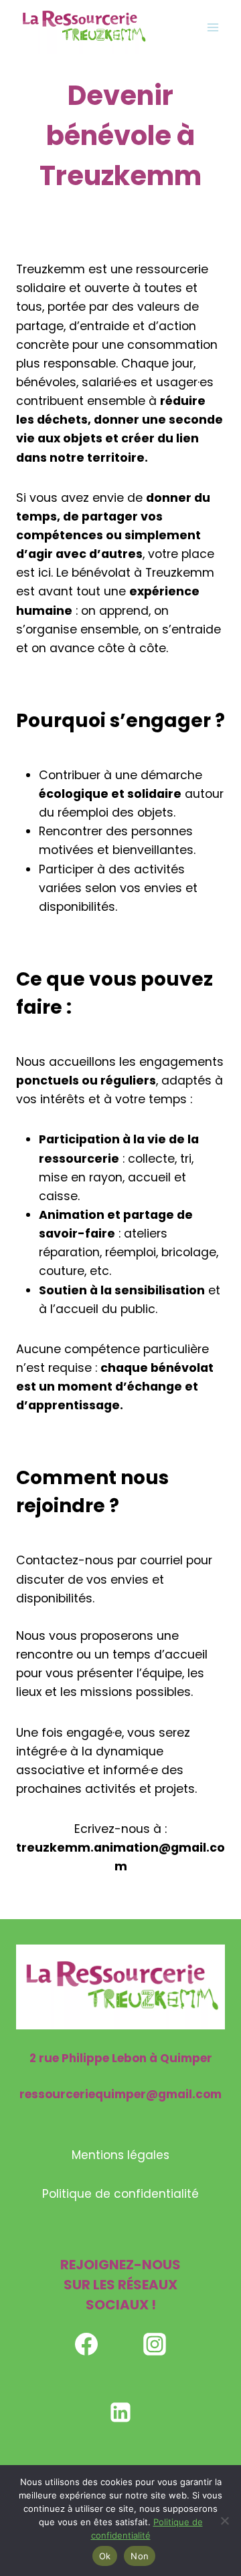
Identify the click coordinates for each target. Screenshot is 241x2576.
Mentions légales (120, 2155)
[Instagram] (155, 2344)
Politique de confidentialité (120, 2194)
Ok (105, 2556)
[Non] (224, 2521)
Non (140, 2556)
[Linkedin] (120, 2412)
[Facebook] (86, 2344)
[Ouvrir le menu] (213, 27)
